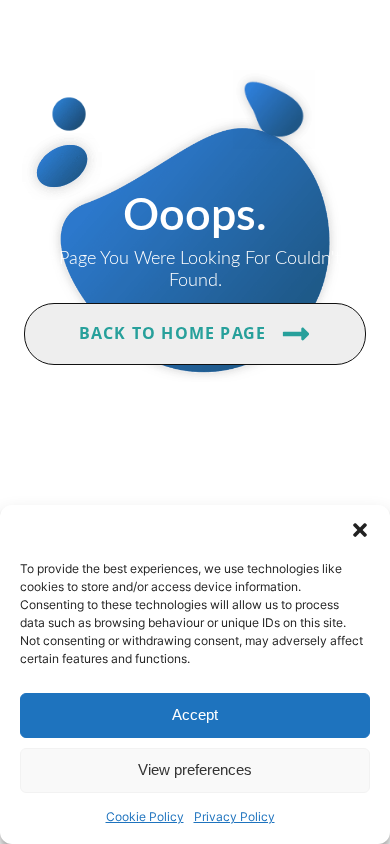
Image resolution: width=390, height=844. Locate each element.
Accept (195, 714)
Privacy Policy (234, 816)
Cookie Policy (145, 816)
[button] (360, 530)
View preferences (195, 769)
